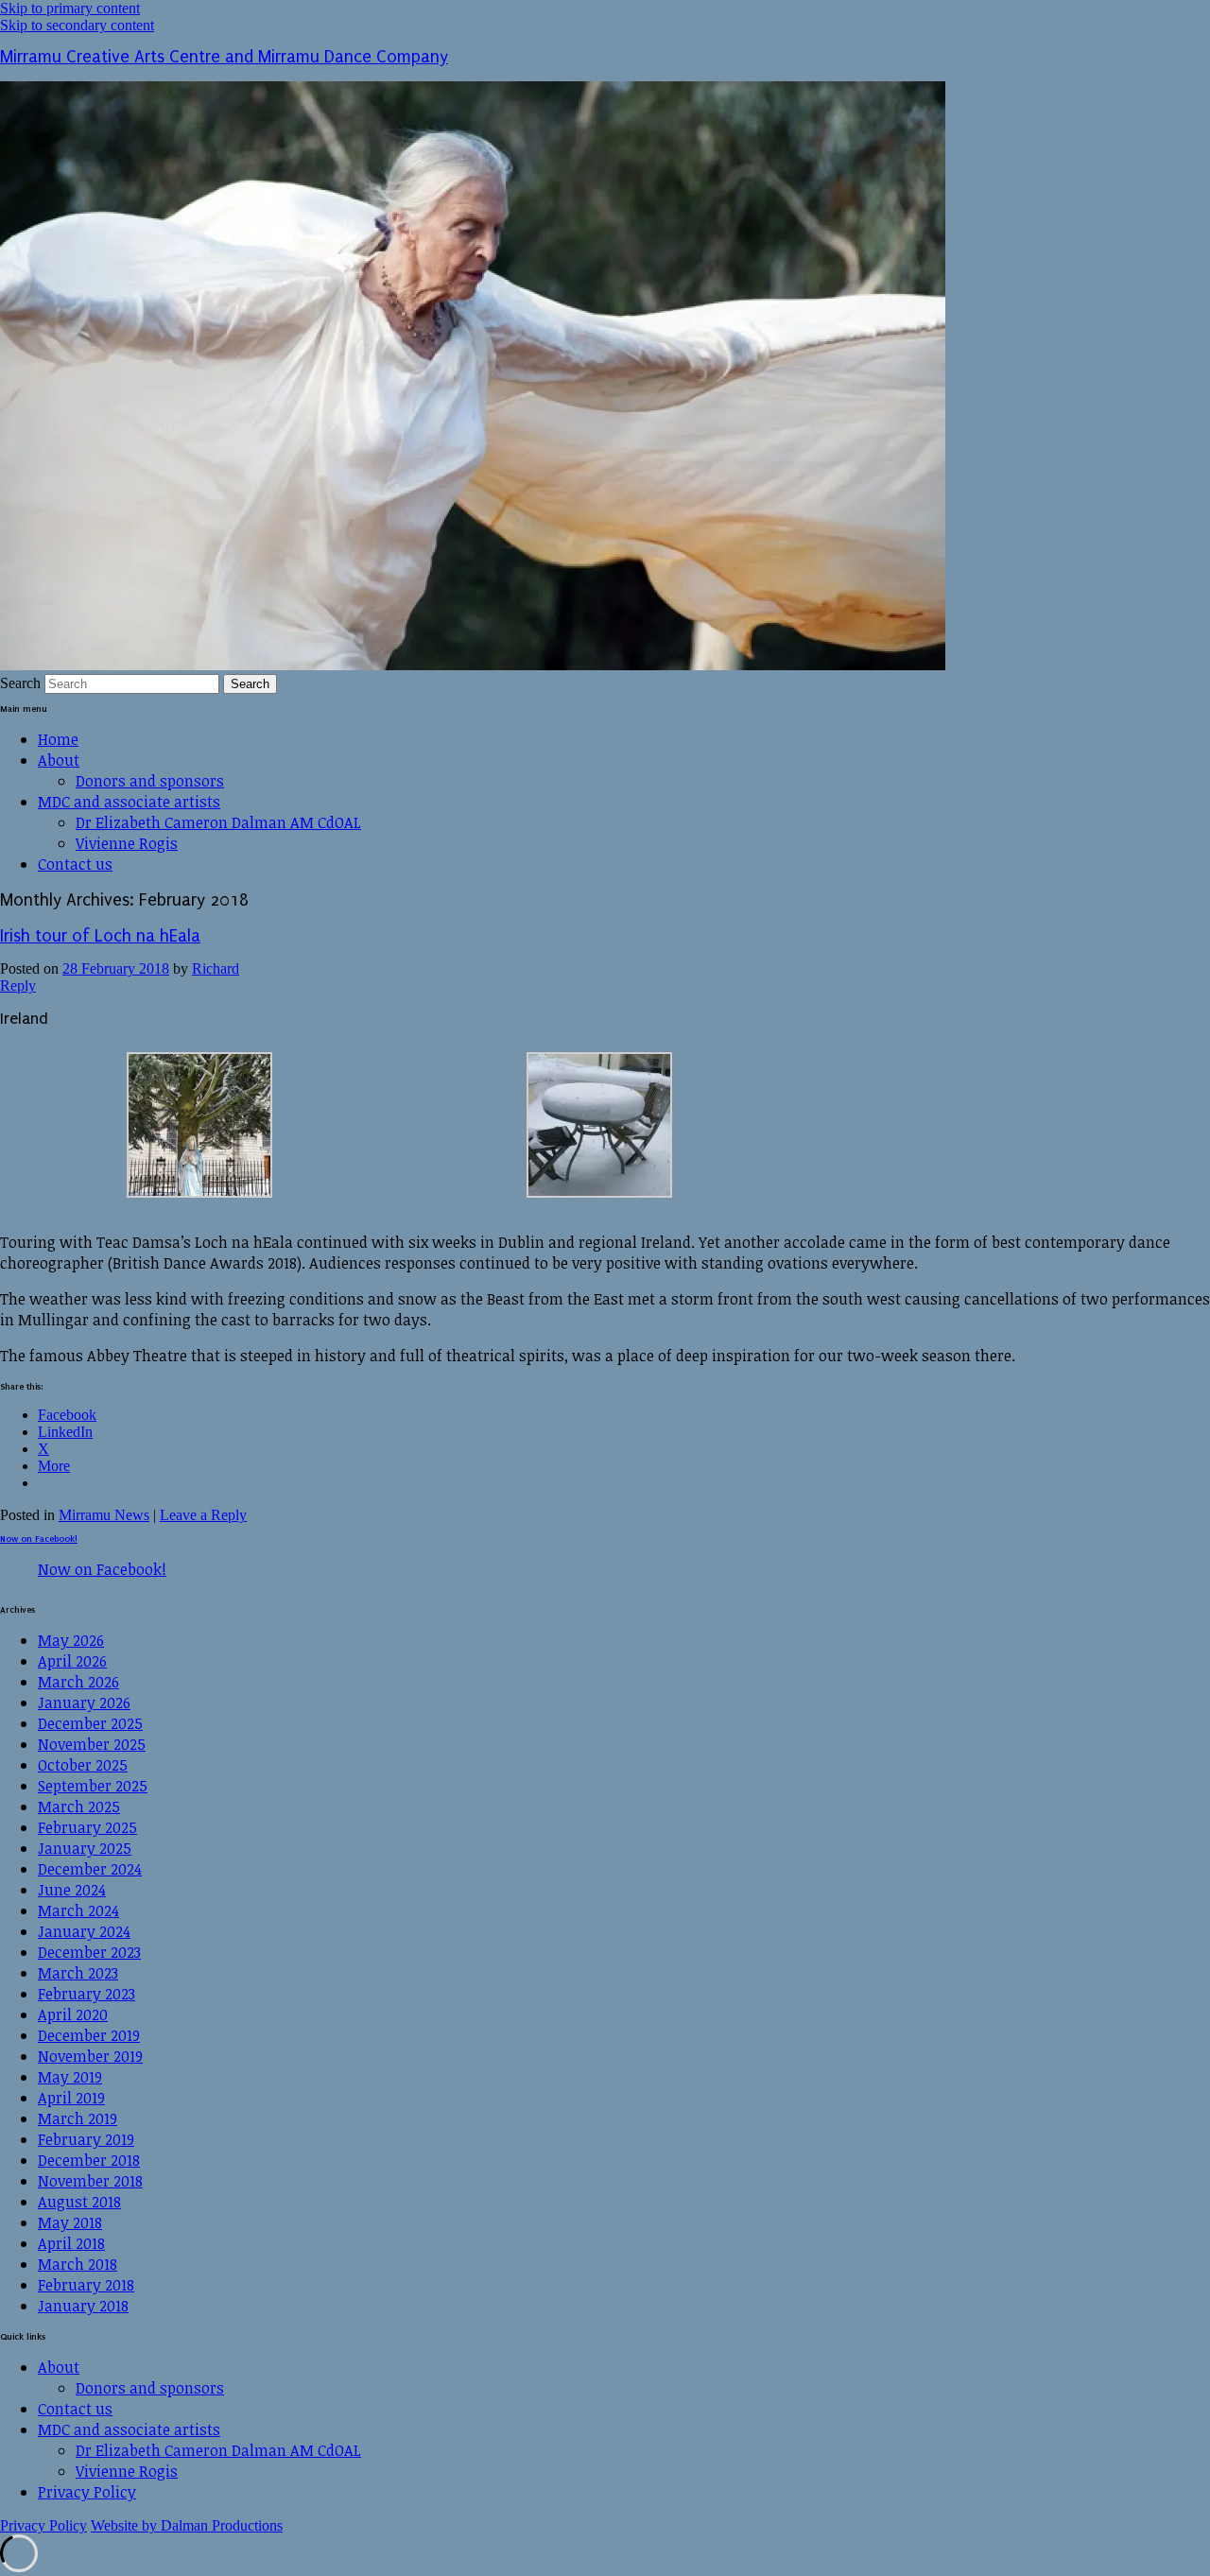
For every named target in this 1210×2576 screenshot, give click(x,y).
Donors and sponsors (150, 781)
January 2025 (85, 1848)
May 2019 (70, 2077)
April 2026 (72, 1661)
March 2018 (78, 2264)
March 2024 (78, 1910)
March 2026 (78, 1682)
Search (20, 683)
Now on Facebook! (39, 1539)
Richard (216, 968)
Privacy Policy (87, 2492)
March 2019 (78, 2118)
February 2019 (86, 2139)
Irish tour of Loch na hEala (100, 936)
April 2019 (71, 2098)
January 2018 (83, 2306)
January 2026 (84, 1703)
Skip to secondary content (77, 25)
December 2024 (90, 1869)
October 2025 (83, 1765)
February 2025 (87, 1827)
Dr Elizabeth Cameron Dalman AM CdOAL (218, 822)
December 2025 (90, 1723)
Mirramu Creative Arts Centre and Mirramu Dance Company (224, 57)
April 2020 (73, 2014)
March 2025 (79, 1807)
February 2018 (86, 2285)
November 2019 (90, 2056)
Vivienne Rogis (127, 843)
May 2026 (71, 1640)
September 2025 (93, 1786)
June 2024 (72, 1890)
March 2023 (78, 1973)
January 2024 (84, 1931)
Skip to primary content (70, 8)
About (59, 760)
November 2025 (92, 1744)
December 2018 (89, 2160)
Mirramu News (104, 1515)
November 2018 (90, 2181)
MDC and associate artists (129, 802)
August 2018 (79, 2202)
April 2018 (71, 2243)
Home (58, 739)
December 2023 (89, 1952)
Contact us (75, 864)
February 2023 (86, 1994)
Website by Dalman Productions (187, 2525)
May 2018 (70, 2222)
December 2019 (89, 2035)
